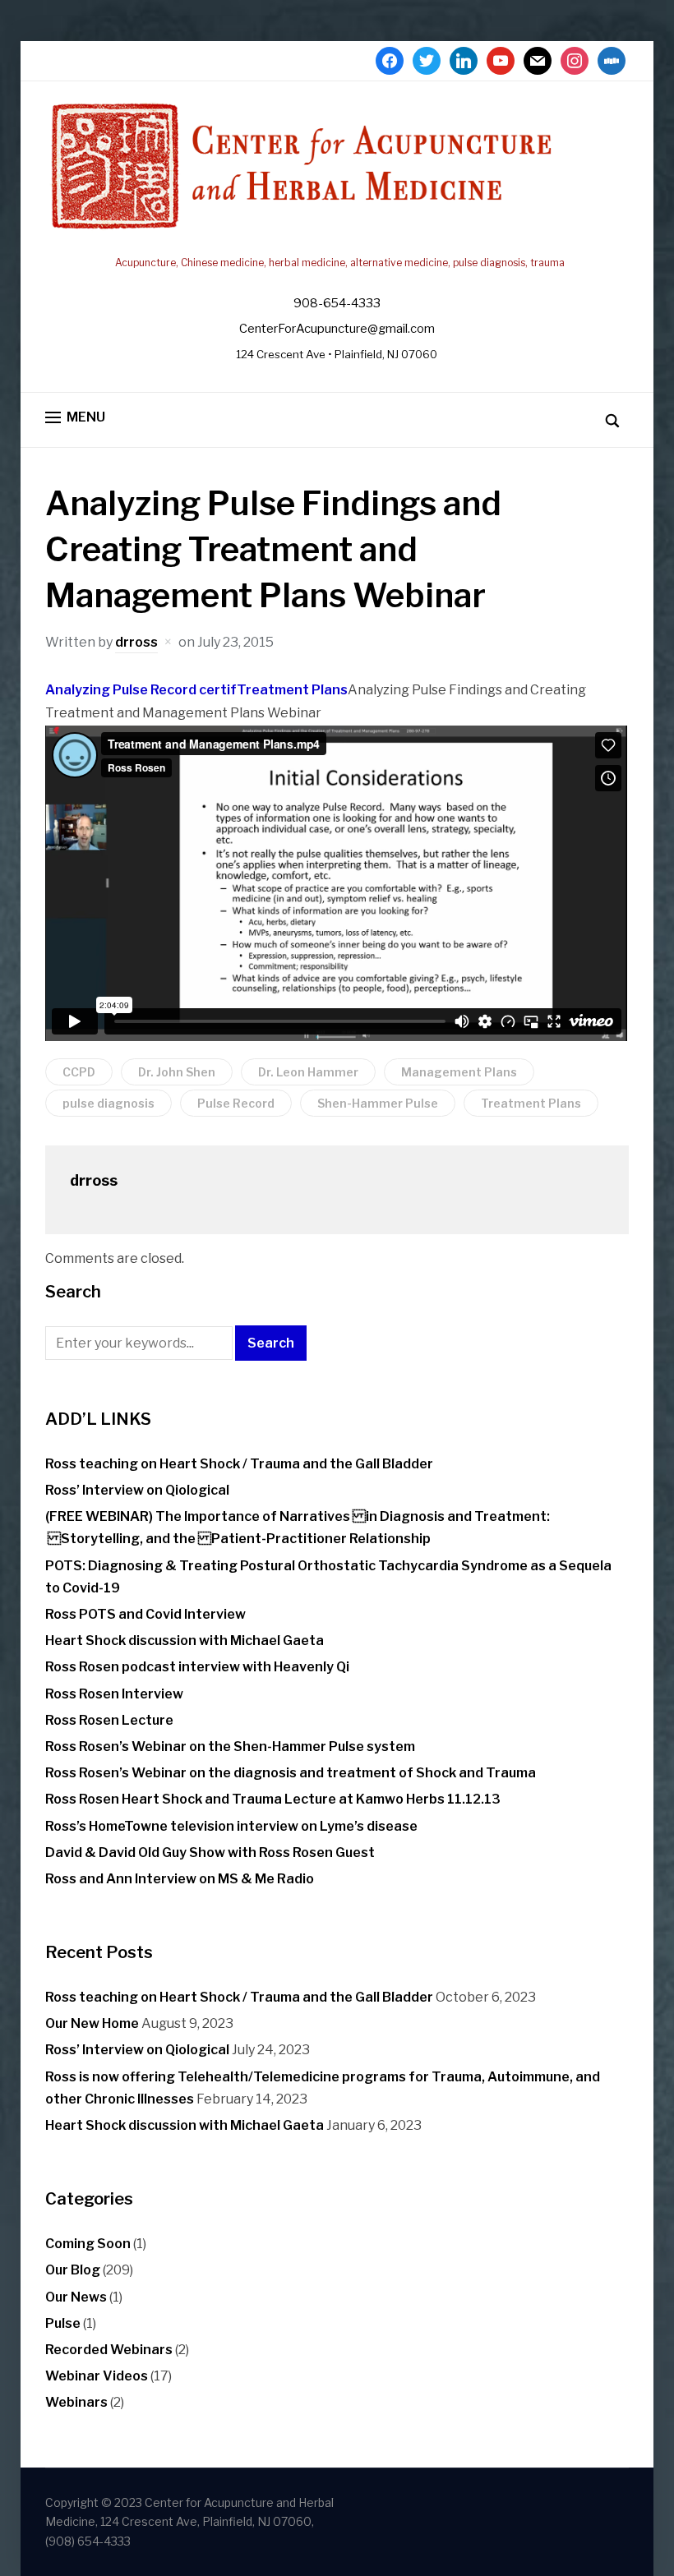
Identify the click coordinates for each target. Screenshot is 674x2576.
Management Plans (459, 1072)
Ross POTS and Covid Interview (145, 1614)
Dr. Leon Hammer (308, 1072)
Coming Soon (88, 2244)
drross (136, 642)
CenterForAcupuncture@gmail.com (337, 329)
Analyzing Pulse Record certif (141, 690)
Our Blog (73, 2270)
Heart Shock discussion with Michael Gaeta (185, 1641)
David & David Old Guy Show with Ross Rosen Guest (210, 1853)
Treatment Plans (292, 690)
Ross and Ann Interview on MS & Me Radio (180, 1879)
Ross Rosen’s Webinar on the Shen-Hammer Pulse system (230, 1747)
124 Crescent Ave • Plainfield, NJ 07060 (337, 354)
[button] (75, 418)
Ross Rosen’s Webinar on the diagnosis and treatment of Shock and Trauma (291, 1773)
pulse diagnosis (108, 1103)
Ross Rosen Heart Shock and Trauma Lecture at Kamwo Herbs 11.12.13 (273, 1799)
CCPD (79, 1072)
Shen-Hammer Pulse (378, 1103)
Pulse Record (236, 1103)
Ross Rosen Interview (114, 1694)
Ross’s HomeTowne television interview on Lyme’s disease (231, 1826)
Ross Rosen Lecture (109, 1720)
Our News (76, 2297)
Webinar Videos (97, 2376)
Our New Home (92, 2023)
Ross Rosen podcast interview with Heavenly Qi (197, 1667)
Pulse (63, 2323)
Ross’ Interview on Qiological (137, 1490)
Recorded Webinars (109, 2350)
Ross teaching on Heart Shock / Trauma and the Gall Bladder (239, 1464)
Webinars (76, 2402)
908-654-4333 (337, 303)
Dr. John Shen (177, 1072)
